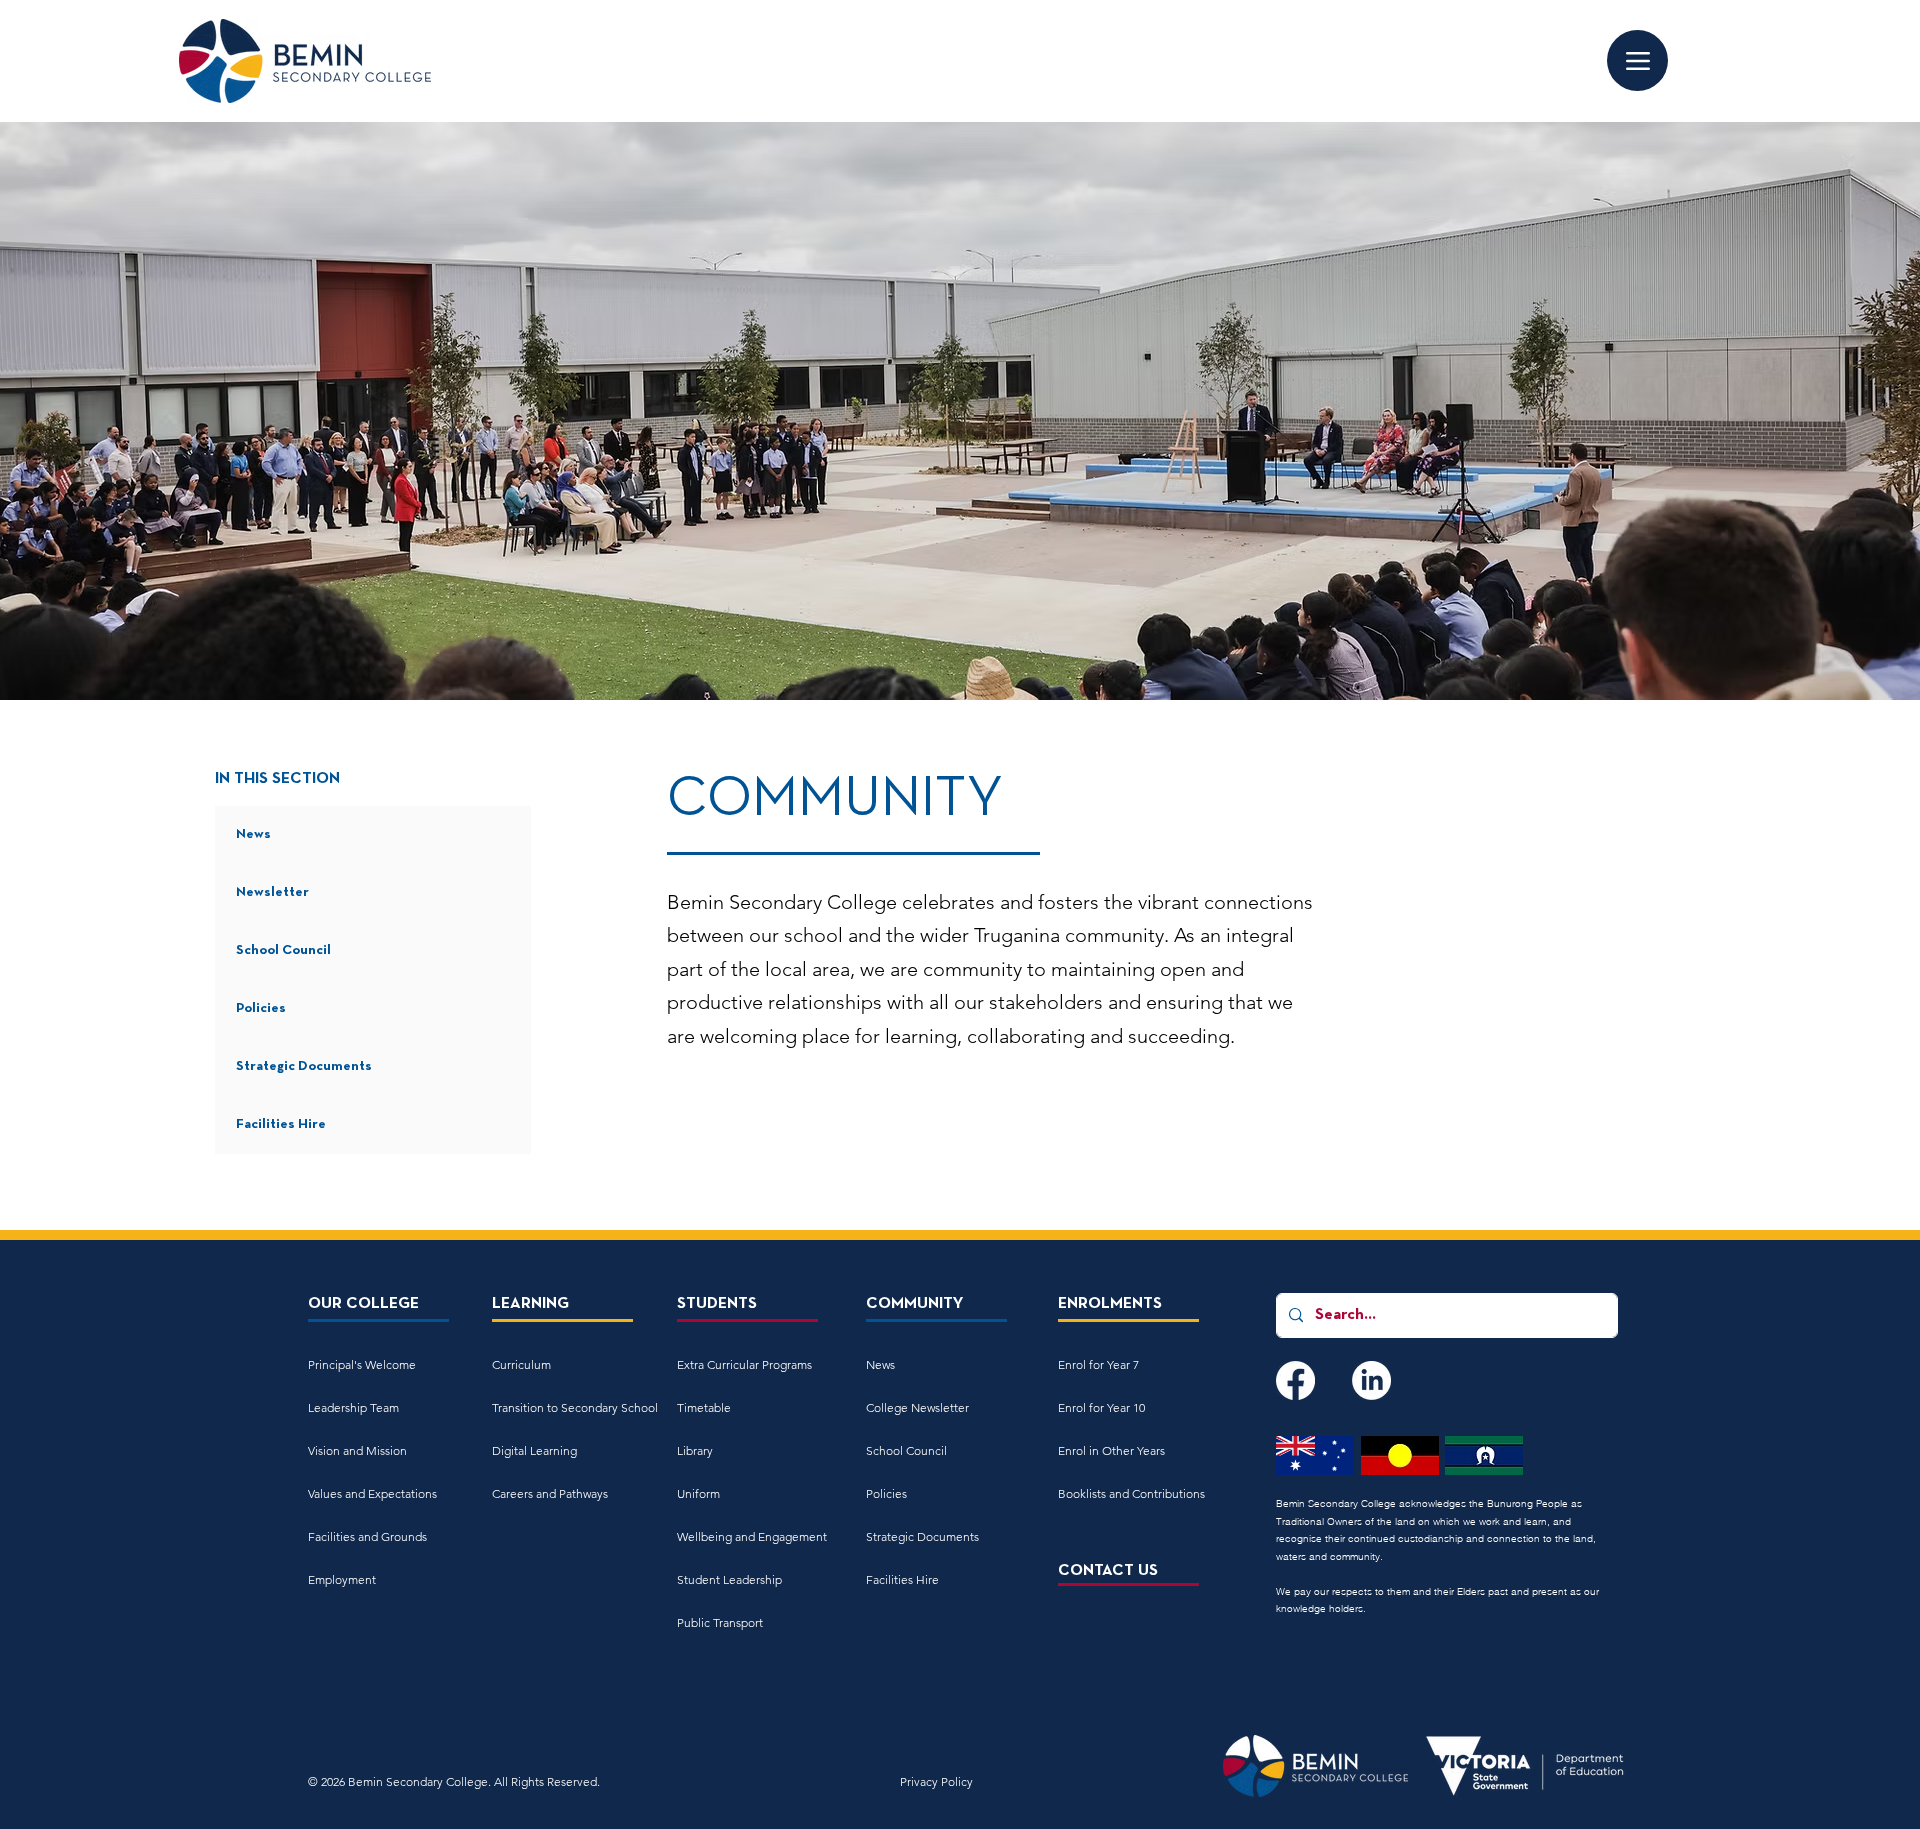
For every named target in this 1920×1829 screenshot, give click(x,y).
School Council (283, 950)
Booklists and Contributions (1128, 1493)
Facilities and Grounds (367, 1536)
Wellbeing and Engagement (747, 1536)
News (253, 834)
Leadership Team (353, 1407)
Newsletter (272, 892)
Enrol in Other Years (1111, 1450)
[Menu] (1637, 60)
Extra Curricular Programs (744, 1364)
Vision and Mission (357, 1450)
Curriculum (521, 1364)
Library (695, 1450)
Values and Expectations (372, 1493)
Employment (342, 1579)
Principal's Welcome (362, 1364)
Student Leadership (729, 1579)
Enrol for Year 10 (1101, 1407)
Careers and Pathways (550, 1493)
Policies (261, 1008)
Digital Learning (534, 1450)
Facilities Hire (281, 1124)
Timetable (704, 1407)
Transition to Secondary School (562, 1407)
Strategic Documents (304, 1066)
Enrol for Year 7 (1098, 1364)
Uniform (698, 1493)
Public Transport (720, 1622)
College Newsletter (917, 1407)
